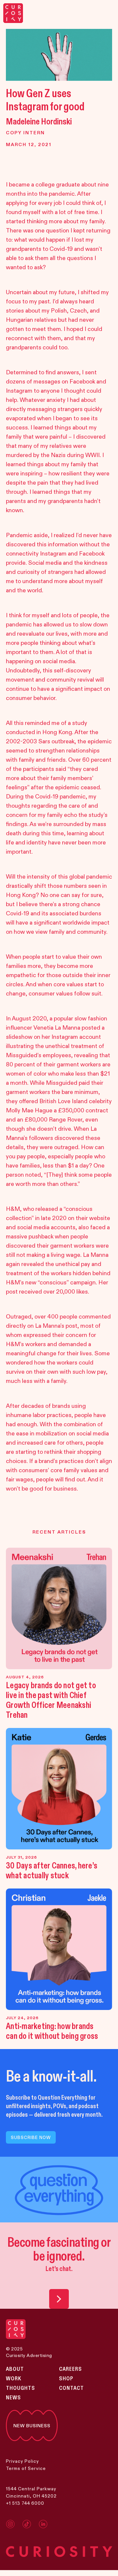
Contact (71, 2388)
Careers (70, 2369)
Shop (66, 2379)
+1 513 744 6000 (25, 2503)
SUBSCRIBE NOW (31, 2137)
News (13, 2398)
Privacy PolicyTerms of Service (26, 2465)
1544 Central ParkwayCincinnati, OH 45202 (31, 2492)
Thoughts (20, 2388)
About (15, 2369)
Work (14, 2379)
